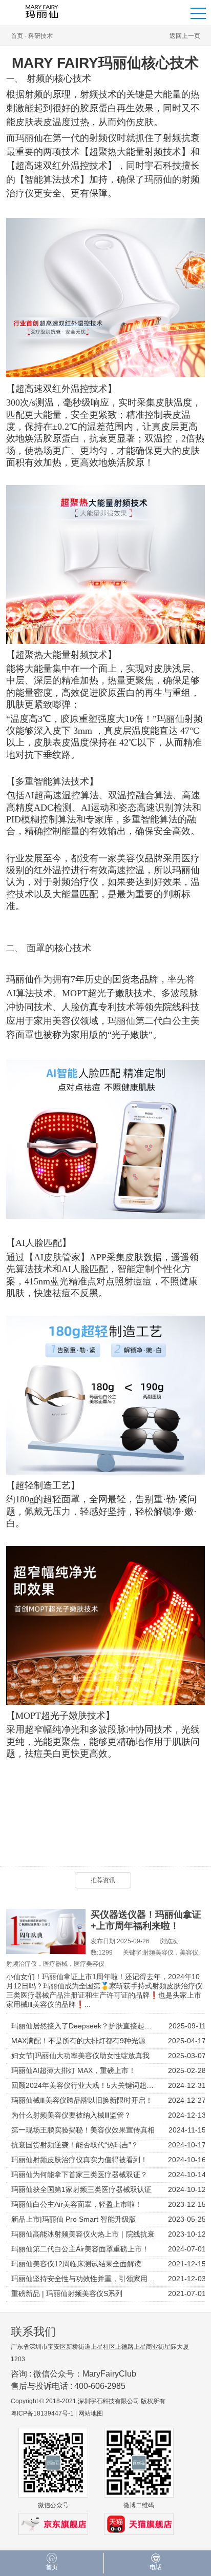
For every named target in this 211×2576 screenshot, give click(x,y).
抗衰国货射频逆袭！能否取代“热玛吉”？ (75, 2145)
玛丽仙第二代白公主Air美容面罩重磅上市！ (80, 2249)
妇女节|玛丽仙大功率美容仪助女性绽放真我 (80, 2056)
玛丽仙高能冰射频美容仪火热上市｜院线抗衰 (83, 2234)
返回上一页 (185, 36)
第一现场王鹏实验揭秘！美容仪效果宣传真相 (83, 2130)
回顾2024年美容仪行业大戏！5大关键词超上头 (86, 2085)
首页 (17, 36)
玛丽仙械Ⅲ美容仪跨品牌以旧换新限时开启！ (82, 2100)
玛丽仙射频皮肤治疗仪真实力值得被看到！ (79, 2160)
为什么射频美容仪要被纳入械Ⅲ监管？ (71, 2115)
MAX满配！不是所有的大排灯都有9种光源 (78, 2041)
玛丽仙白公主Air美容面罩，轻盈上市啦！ (77, 2204)
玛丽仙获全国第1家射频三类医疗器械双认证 (81, 2189)
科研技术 (40, 36)
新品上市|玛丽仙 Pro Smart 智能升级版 (74, 2219)
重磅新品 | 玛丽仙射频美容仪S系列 (67, 2293)
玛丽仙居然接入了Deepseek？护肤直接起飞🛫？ (89, 2026)
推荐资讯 (103, 1880)
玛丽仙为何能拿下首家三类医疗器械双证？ (79, 2175)
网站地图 (91, 2413)
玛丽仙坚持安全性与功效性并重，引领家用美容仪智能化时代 (108, 2279)
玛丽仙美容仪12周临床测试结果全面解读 (76, 2264)
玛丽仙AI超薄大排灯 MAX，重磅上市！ (73, 2070)
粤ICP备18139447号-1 (42, 2413)
